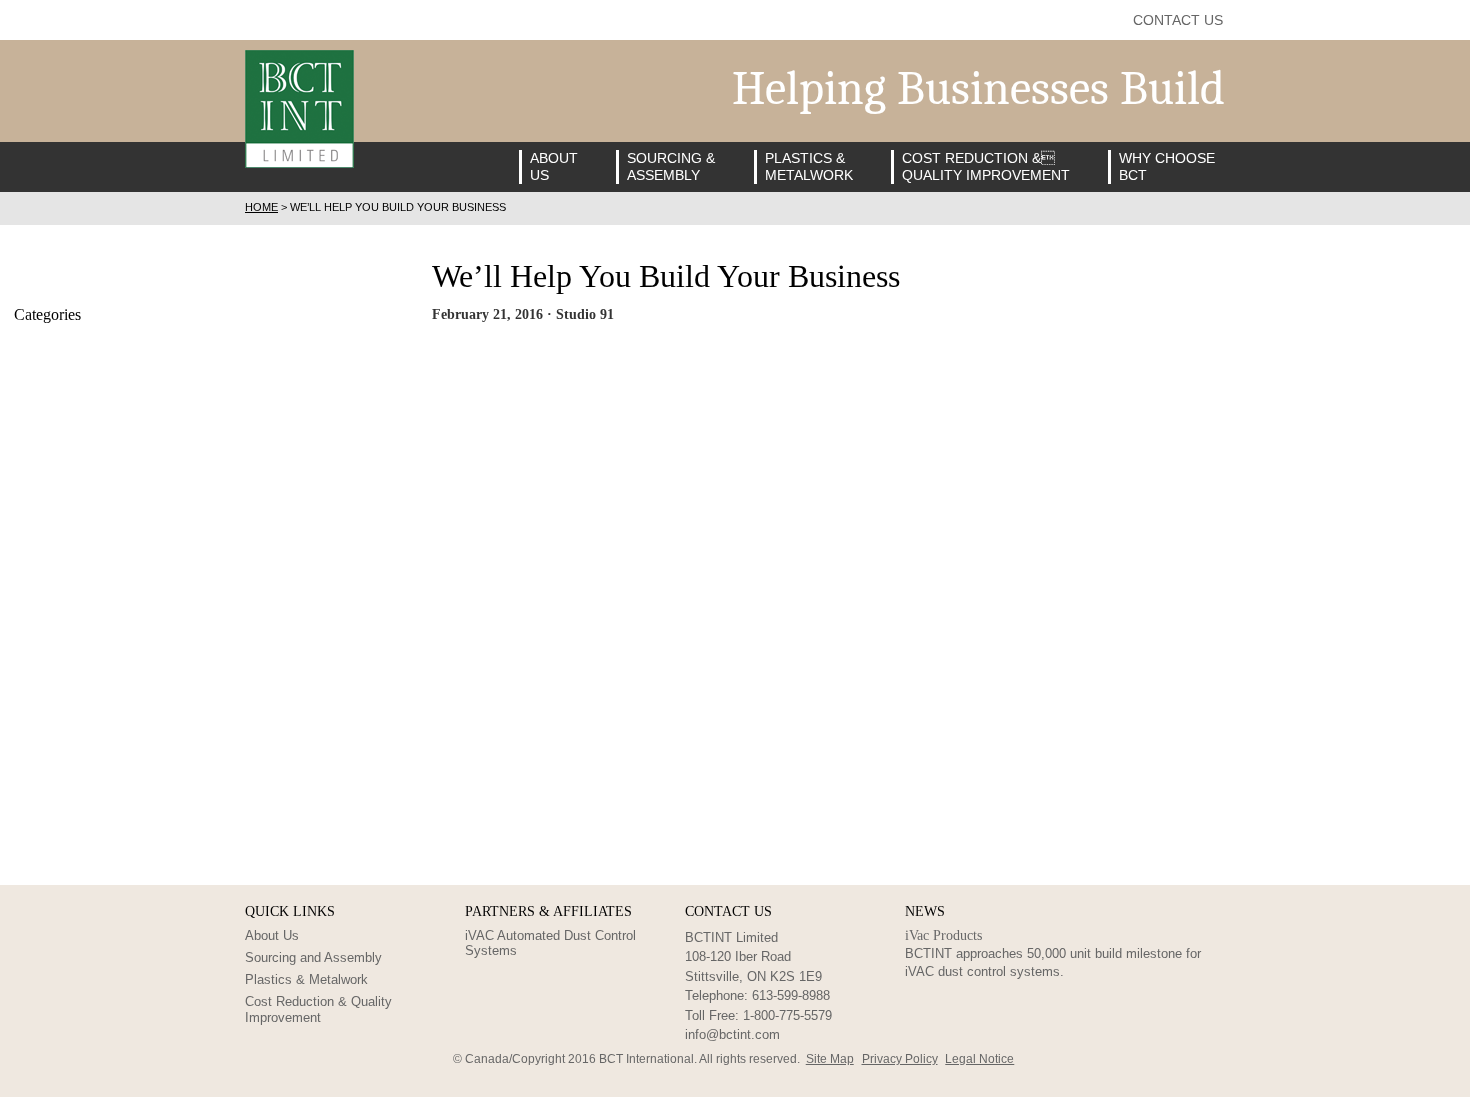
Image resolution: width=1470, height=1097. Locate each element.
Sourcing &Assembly (671, 166)
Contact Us (1178, 20)
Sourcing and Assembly (313, 957)
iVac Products (943, 935)
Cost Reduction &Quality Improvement (986, 166)
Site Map (830, 1059)
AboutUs (554, 166)
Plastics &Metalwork (809, 166)
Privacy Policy (900, 1059)
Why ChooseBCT (1167, 166)
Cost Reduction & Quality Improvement (318, 1009)
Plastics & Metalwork (306, 979)
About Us (272, 935)
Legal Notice (979, 1059)
